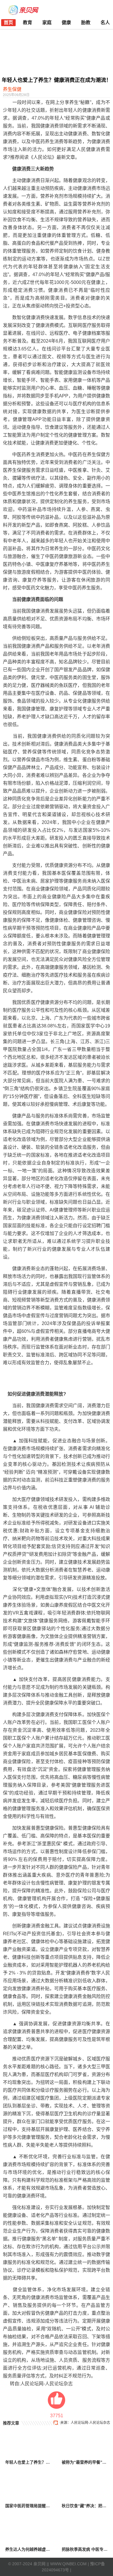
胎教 (86, 22)
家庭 (47, 22)
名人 (105, 22)
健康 (66, 22)
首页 (8, 22)
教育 (28, 22)
